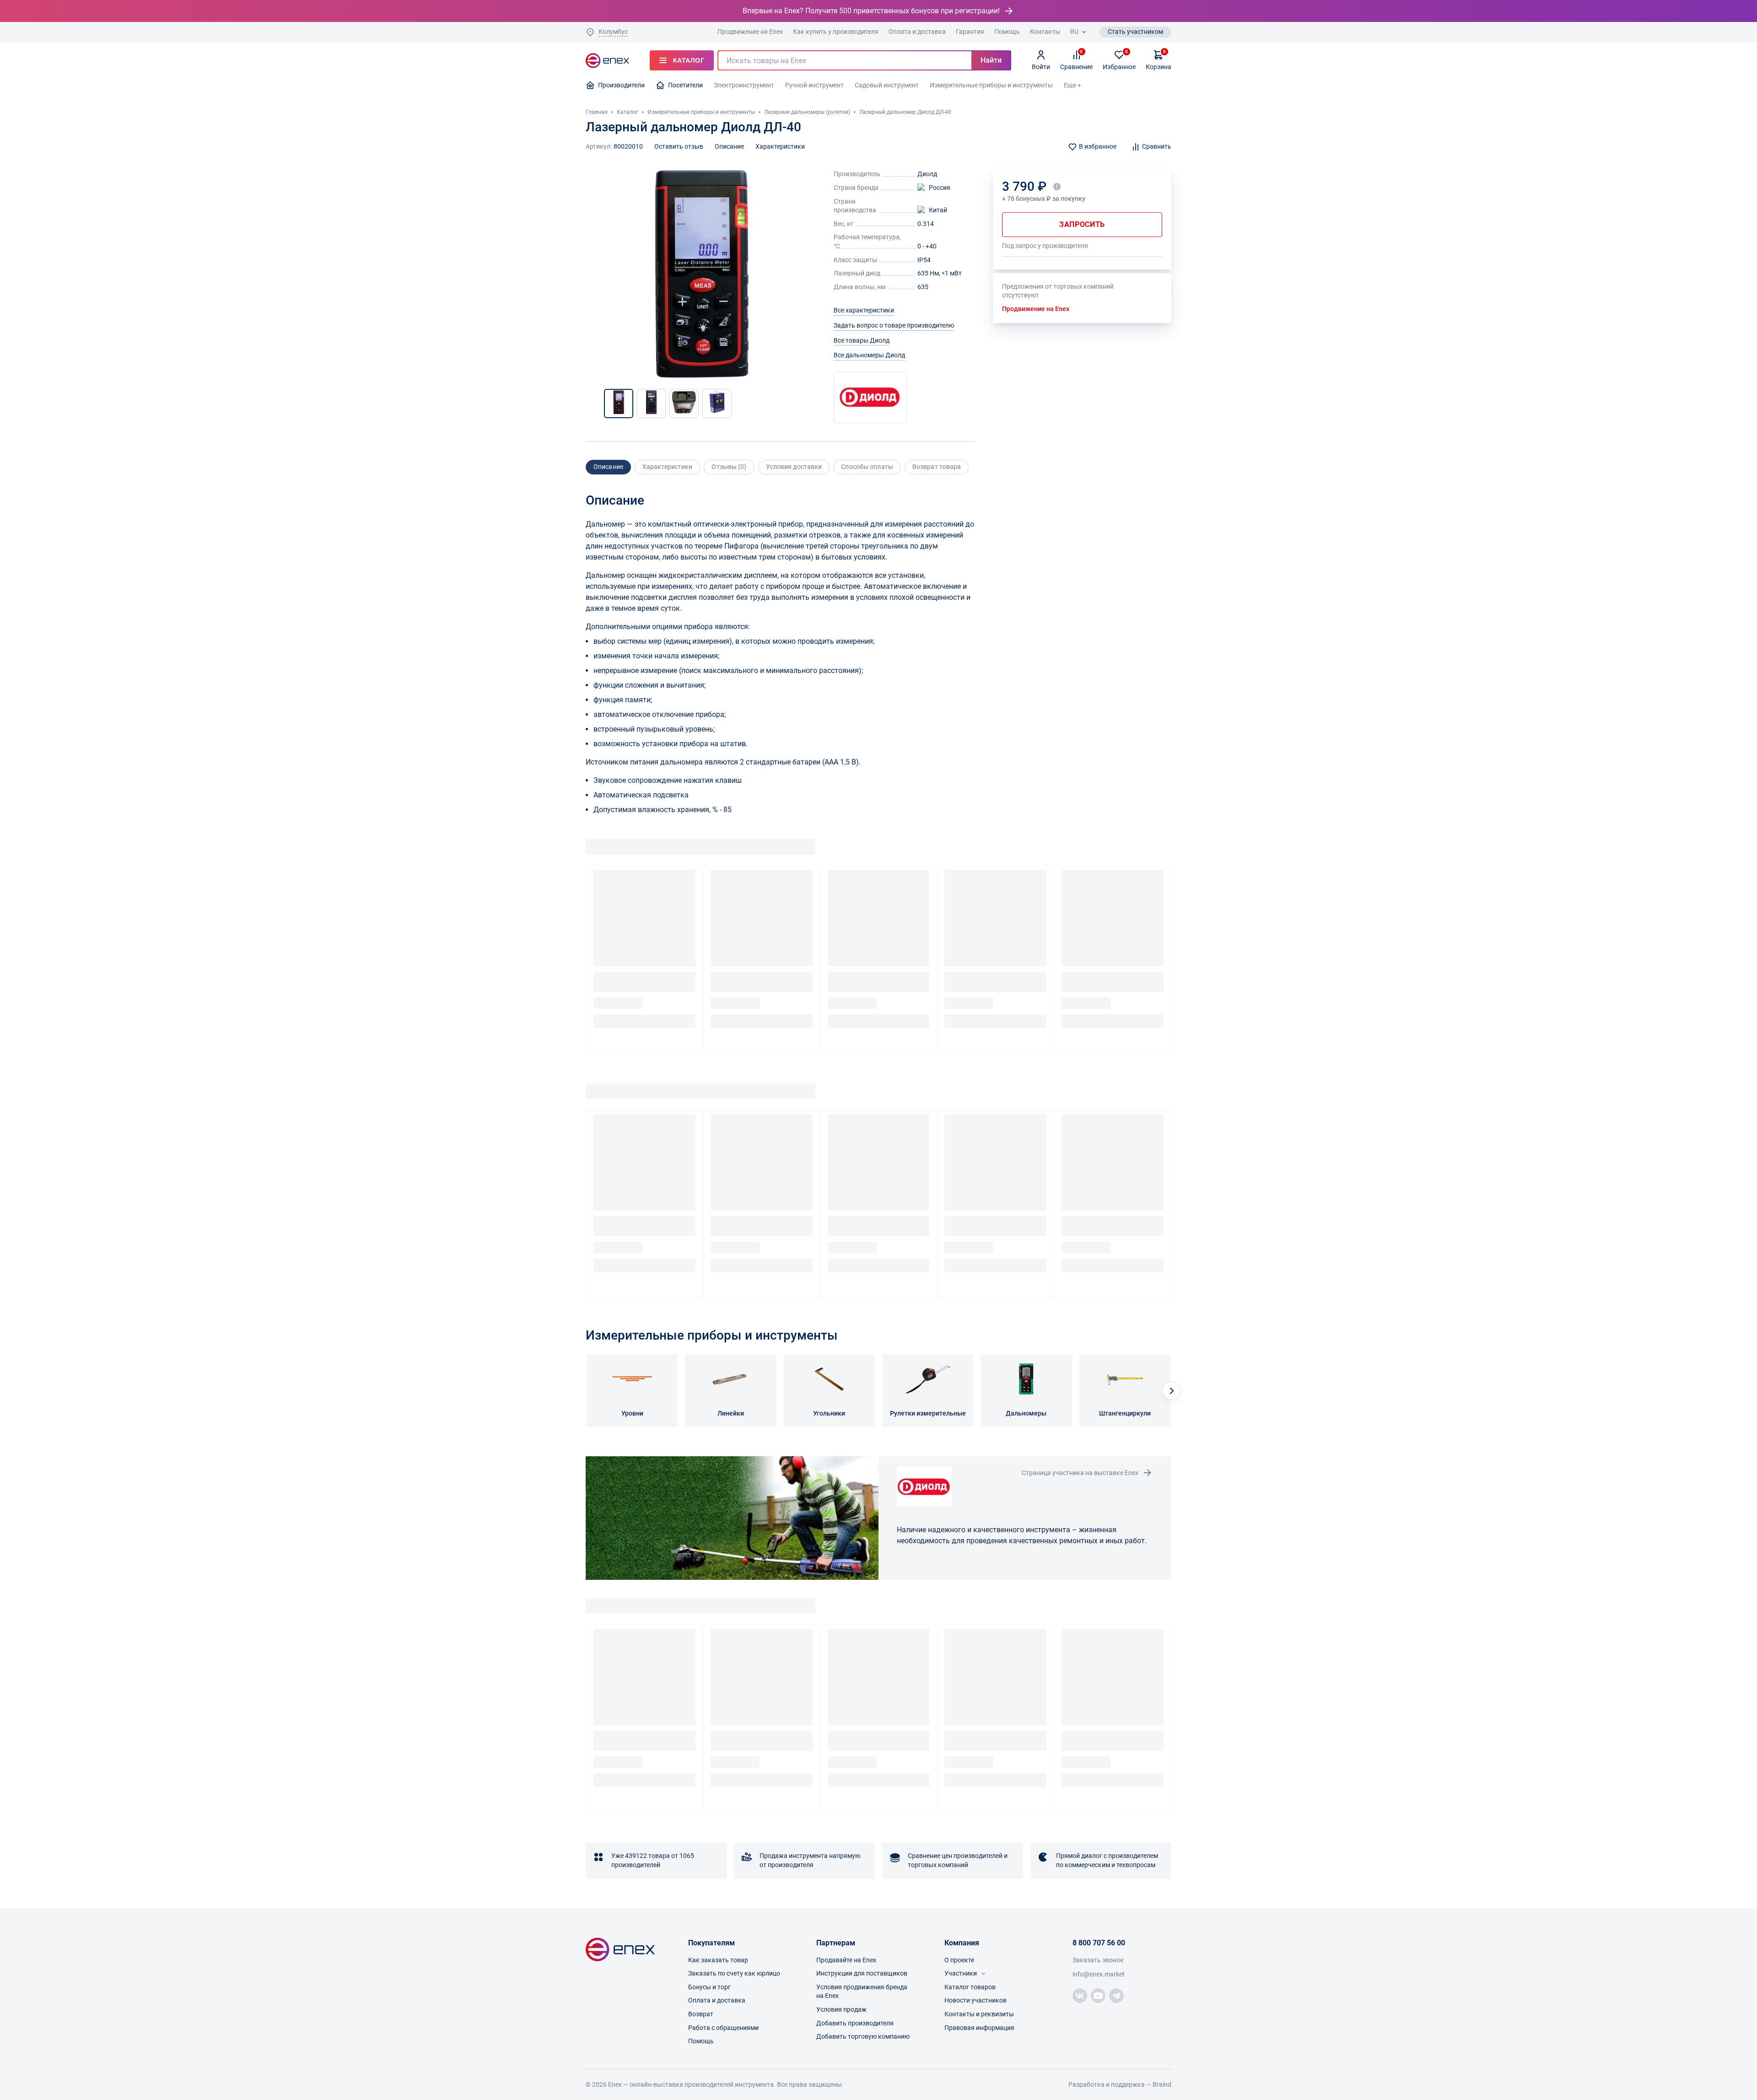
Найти (991, 60)
